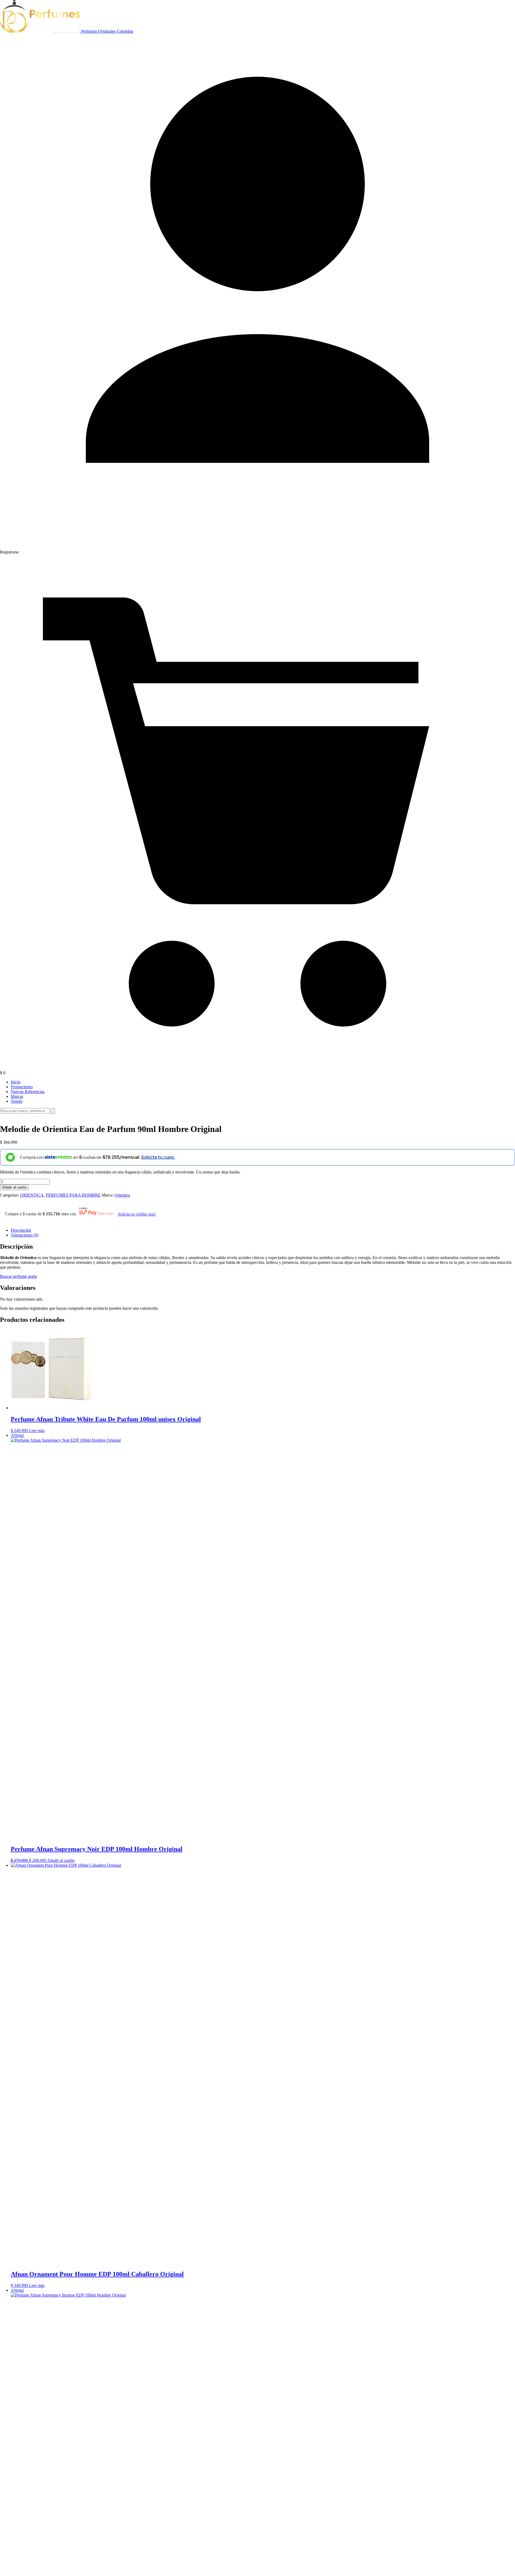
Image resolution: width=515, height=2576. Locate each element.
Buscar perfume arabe (19, 1276)
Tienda (16, 1101)
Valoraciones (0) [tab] (25, 1235)
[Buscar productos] (53, 1111)
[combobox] (25, 1111)
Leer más (37, 1431)
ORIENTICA (32, 1195)
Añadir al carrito (14, 1187)
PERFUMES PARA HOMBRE (73, 1195)
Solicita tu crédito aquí (137, 1214)
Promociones (22, 1087)
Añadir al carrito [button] (61, 1860)
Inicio (16, 1082)
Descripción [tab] (21, 1230)
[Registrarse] (257, 547)
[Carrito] (257, 1068)
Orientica (122, 1195)
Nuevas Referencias (28, 1092)
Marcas (17, 1096)
